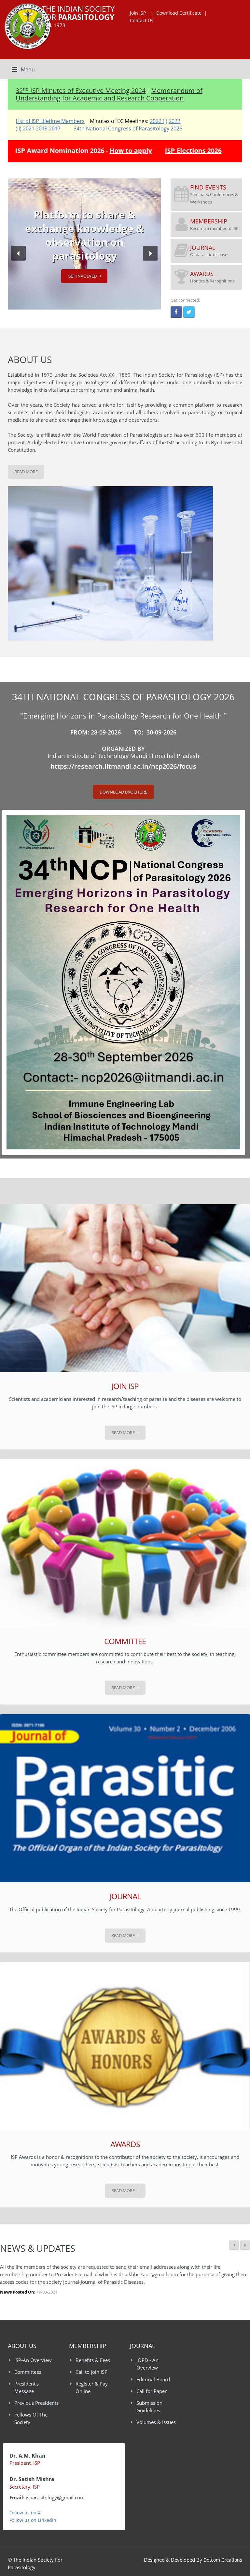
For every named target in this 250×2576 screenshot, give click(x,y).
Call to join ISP (91, 2372)
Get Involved (82, 276)
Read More (26, 472)
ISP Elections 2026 (192, 151)
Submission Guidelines (149, 2407)
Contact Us (142, 20)
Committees (28, 2372)
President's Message (27, 2387)
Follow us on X (25, 2513)
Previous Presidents (36, 2403)
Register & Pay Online (92, 2387)
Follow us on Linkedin (33, 2520)
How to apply (130, 151)
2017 (55, 129)
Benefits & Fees (93, 2360)
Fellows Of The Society (31, 2418)
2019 (42, 129)
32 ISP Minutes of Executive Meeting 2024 (81, 91)
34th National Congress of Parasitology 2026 (128, 129)
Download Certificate (179, 13)
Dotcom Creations (223, 2560)
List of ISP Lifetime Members (50, 121)
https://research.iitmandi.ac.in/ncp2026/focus (123, 766)
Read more (123, 1432)
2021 (29, 129)
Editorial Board (153, 2379)
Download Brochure (123, 792)
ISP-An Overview (33, 2360)
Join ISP (139, 13)
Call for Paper (152, 2391)
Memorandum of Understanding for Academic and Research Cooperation (109, 94)
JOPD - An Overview (147, 2364)
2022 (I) (159, 121)
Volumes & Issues (156, 2422)
